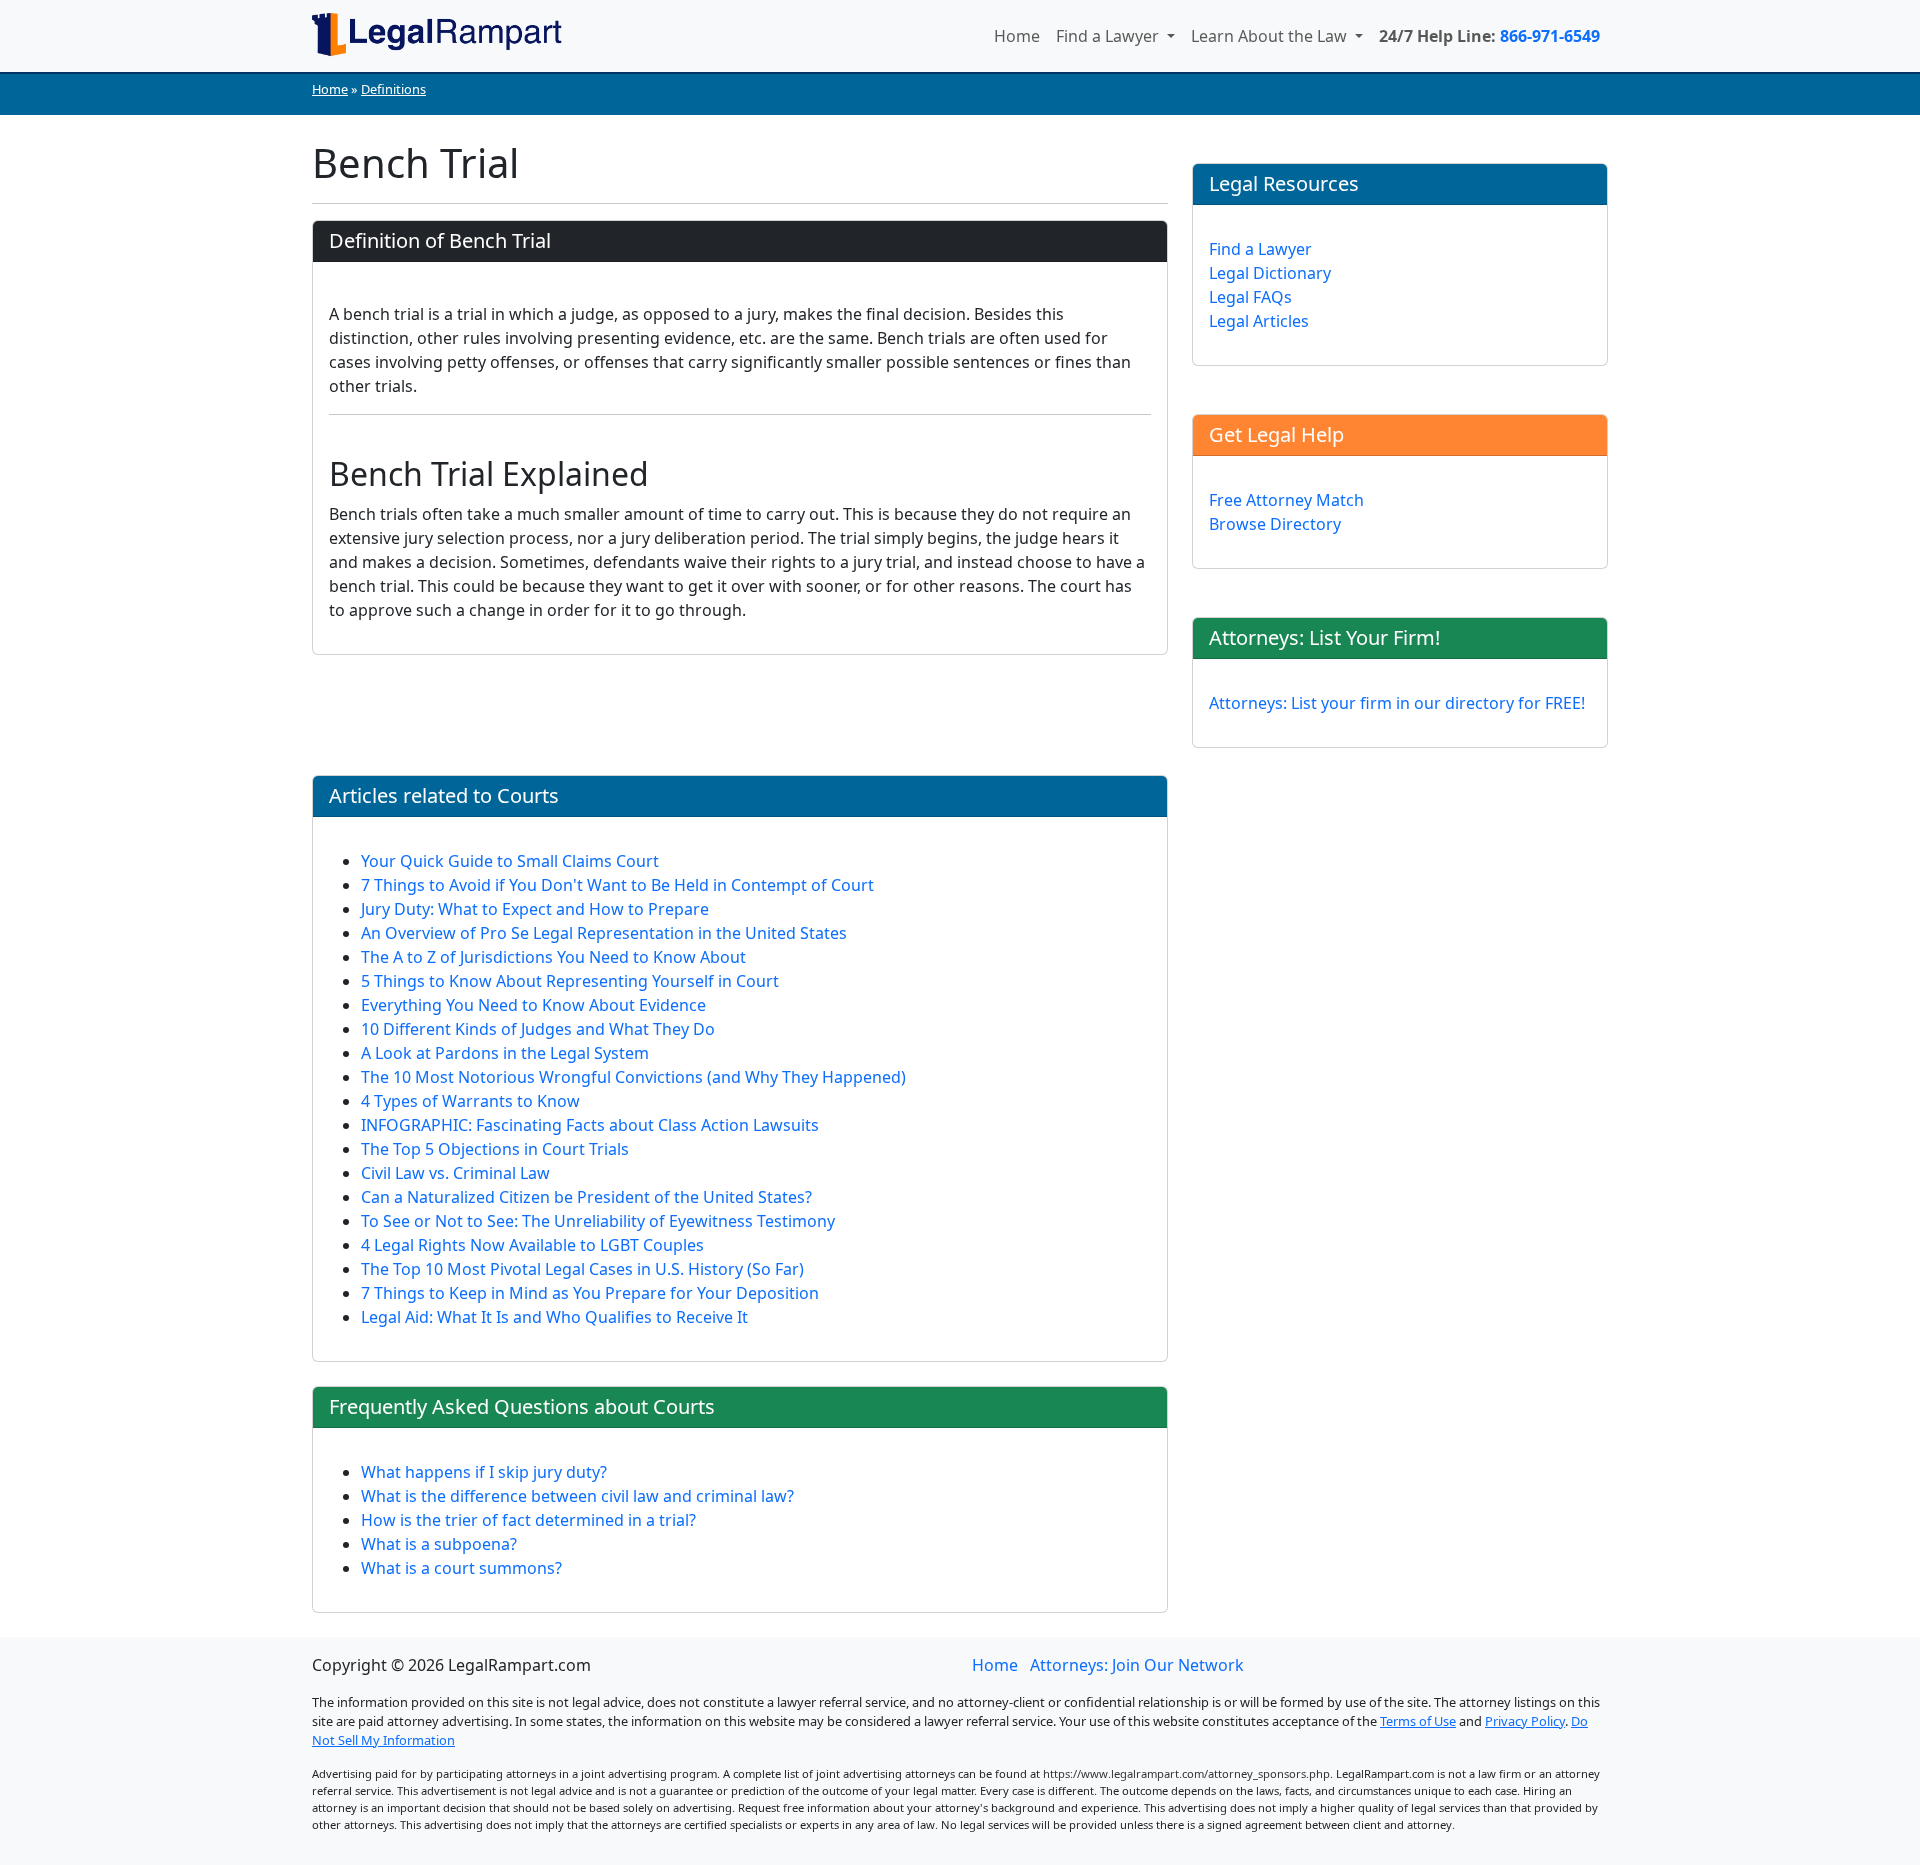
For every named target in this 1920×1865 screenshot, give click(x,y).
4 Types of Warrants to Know (470, 1101)
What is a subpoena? (439, 1544)
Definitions (393, 89)
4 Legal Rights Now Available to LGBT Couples (532, 1245)
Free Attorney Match (1286, 500)
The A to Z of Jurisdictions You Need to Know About (553, 957)
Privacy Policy (1525, 1721)
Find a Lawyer (1109, 36)
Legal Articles (1259, 321)
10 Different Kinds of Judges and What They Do (538, 1029)
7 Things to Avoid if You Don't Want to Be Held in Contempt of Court (617, 885)
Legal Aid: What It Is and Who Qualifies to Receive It (554, 1317)
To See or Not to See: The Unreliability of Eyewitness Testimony (598, 1221)
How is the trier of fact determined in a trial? (528, 1520)
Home (1017, 36)
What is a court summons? (461, 1568)
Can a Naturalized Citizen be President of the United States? (586, 1197)
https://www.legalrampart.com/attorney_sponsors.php (1186, 1773)
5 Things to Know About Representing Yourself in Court (570, 981)
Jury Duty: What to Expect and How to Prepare (535, 909)
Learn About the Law (1271, 36)
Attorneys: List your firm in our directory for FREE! (1397, 703)
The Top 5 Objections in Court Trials (495, 1149)
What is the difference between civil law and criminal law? (577, 1496)
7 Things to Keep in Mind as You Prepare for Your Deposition (590, 1293)
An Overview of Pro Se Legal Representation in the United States (604, 933)
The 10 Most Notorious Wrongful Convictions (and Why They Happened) (633, 1077)
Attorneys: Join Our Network (1137, 1665)
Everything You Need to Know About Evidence (533, 1005)
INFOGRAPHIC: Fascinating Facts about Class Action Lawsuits (590, 1125)
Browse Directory (1275, 524)
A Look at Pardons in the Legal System (505, 1053)
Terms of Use (1418, 1721)
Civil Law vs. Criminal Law (455, 1173)
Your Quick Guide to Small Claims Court (510, 861)
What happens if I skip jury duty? (484, 1472)
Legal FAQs (1250, 297)
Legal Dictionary (1270, 273)
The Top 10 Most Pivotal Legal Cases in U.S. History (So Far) (582, 1269)
